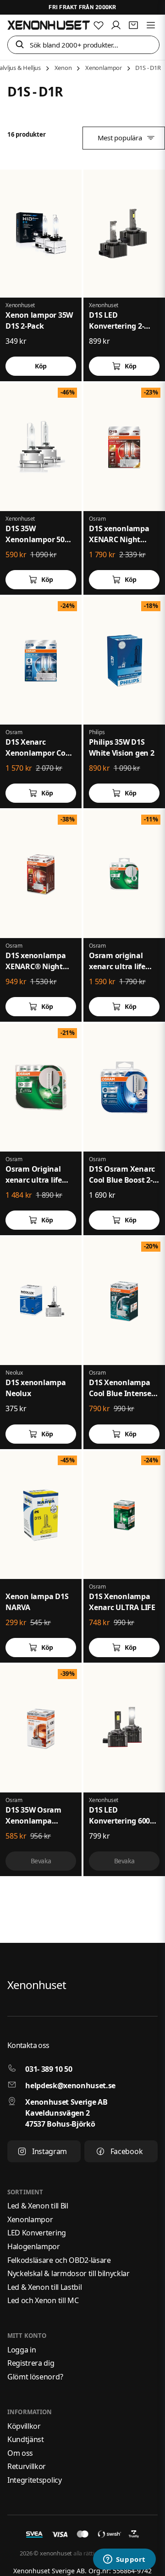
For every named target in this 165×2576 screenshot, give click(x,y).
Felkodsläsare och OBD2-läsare (59, 2260)
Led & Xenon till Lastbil (44, 2287)
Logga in (22, 2350)
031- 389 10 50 (49, 2069)
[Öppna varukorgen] (133, 25)
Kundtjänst (26, 2439)
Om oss (20, 2453)
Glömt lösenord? (35, 2377)
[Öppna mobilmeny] (151, 25)
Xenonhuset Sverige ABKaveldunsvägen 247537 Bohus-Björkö (66, 2113)
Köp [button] (41, 366)
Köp (131, 366)
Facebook (126, 2151)
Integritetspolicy (35, 2480)
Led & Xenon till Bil (38, 2206)
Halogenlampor (34, 2246)
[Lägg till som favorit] (99, 25)
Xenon (63, 68)
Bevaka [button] (41, 1861)
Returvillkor (27, 2466)
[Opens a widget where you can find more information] (124, 2560)
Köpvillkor (24, 2426)
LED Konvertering (37, 2233)
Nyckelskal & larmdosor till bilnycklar (69, 2273)
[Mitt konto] (116, 25)
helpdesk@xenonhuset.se (70, 2085)
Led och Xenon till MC (43, 2300)
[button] (20, 45)
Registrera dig (31, 2363)
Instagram (49, 2151)
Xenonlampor (104, 68)
